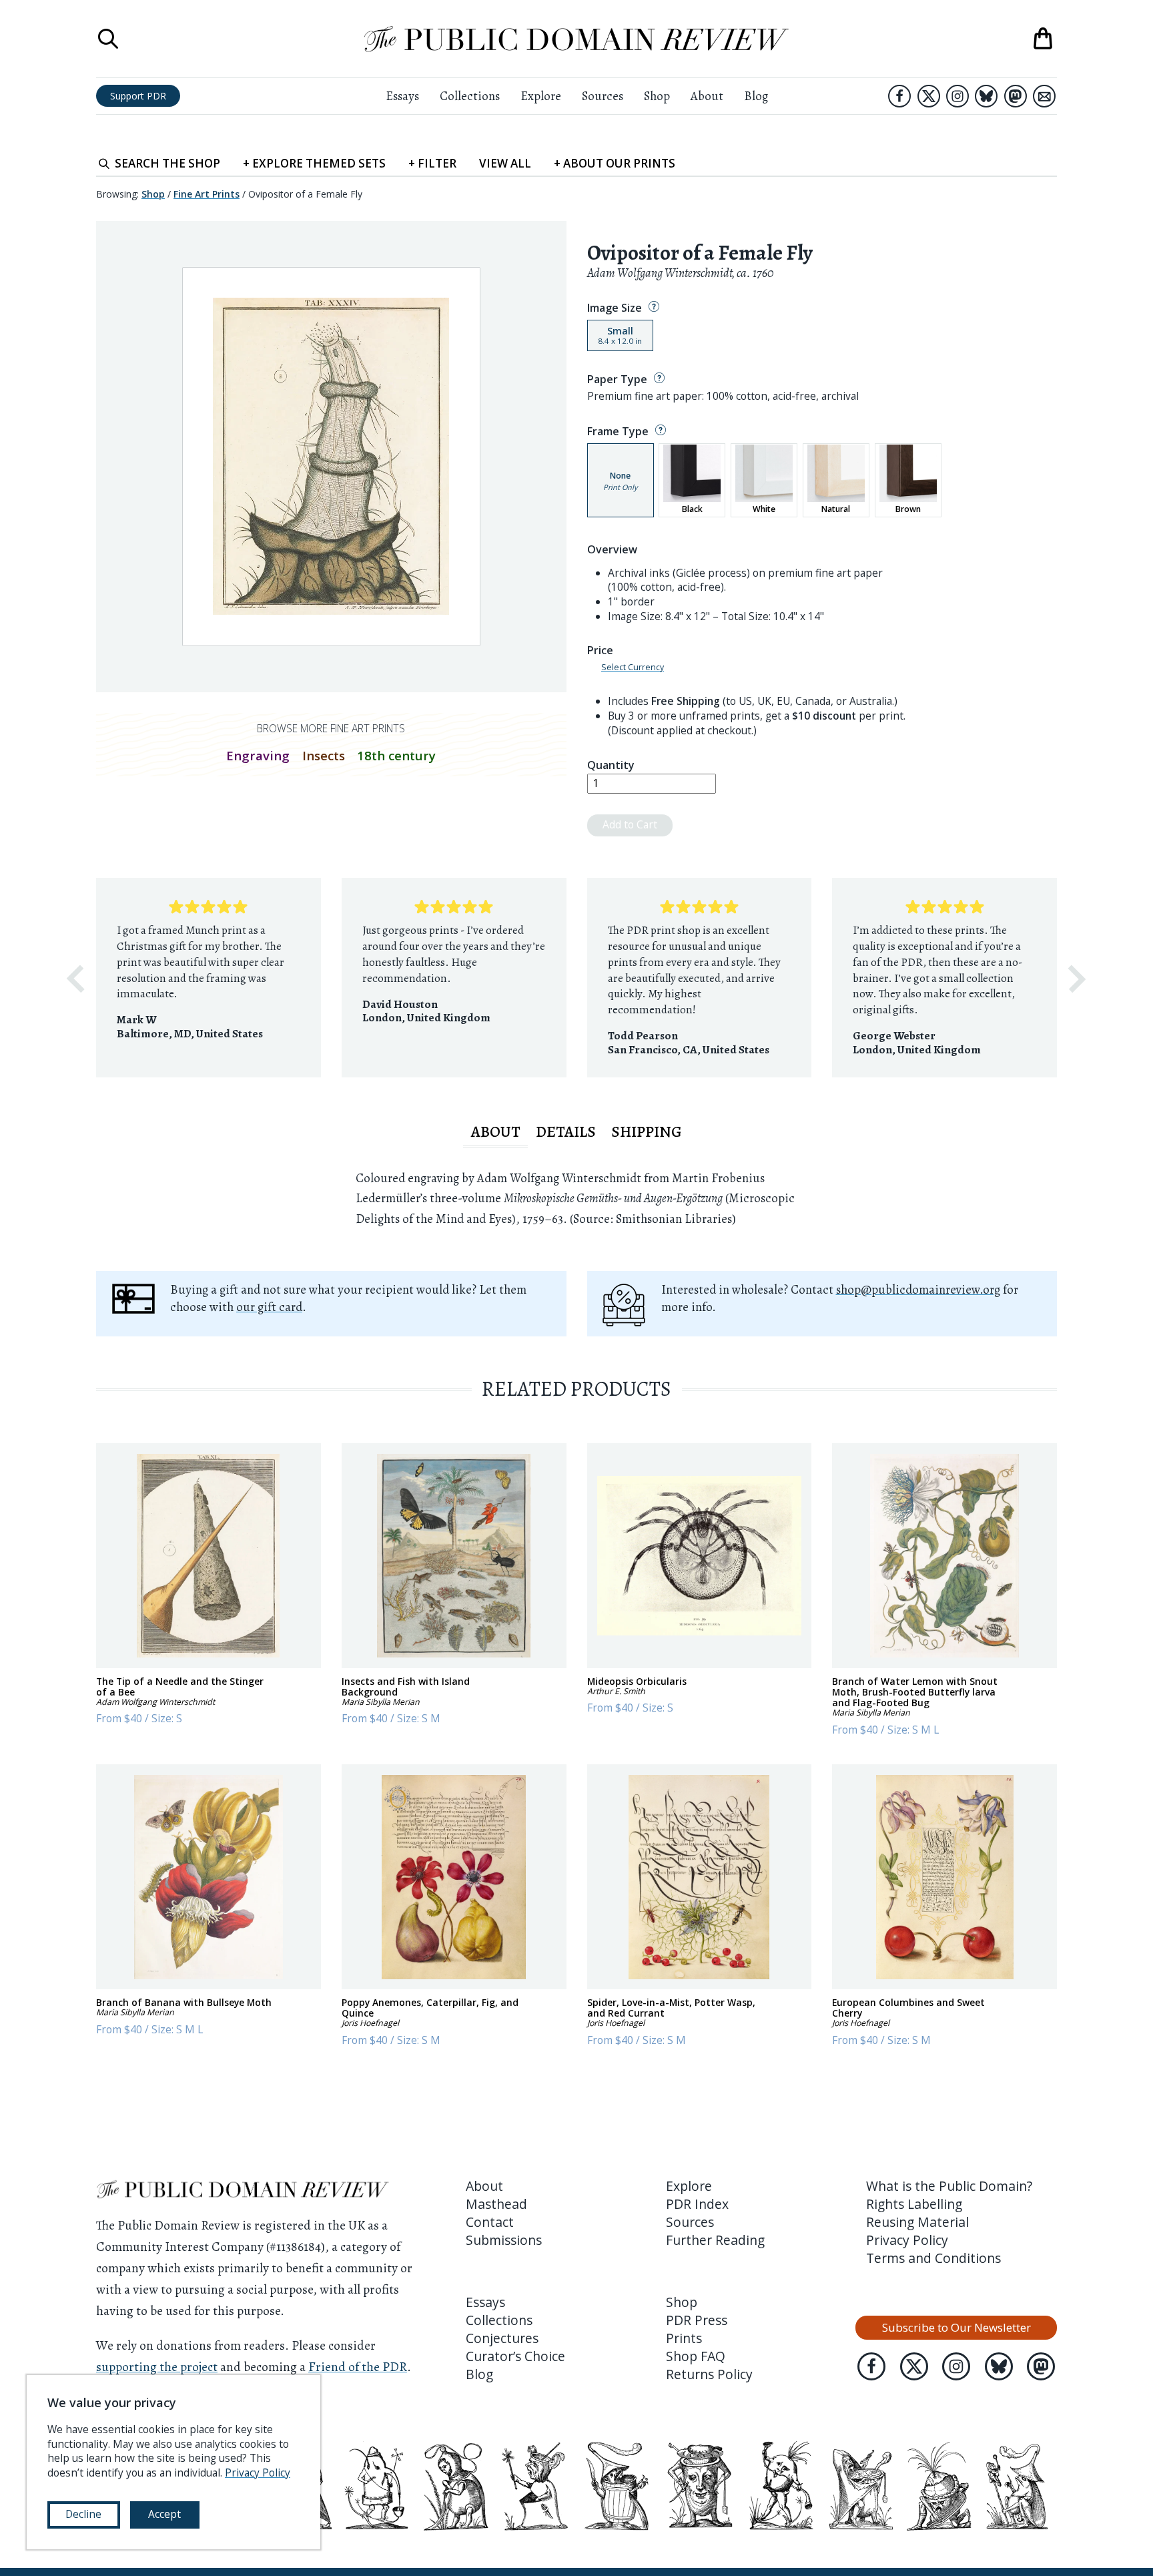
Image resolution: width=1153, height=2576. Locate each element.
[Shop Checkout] (1043, 39)
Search (167, 163)
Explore (541, 96)
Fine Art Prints (207, 194)
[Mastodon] (1016, 96)
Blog (756, 96)
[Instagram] (957, 96)
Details (566, 1131)
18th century (396, 755)
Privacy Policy (907, 2240)
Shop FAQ (696, 2356)
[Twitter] (929, 96)
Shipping (647, 1131)
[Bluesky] (986, 96)
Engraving (258, 755)
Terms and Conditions (933, 2258)
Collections (470, 96)
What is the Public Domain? (949, 2186)
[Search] (108, 39)
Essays (402, 96)
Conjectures (502, 2338)
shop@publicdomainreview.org (918, 1289)
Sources (603, 96)
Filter (432, 163)
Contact (490, 2222)
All (505, 163)
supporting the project (157, 2367)
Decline (83, 2514)
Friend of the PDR (358, 2367)
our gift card (269, 1307)
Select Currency (633, 668)
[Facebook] (899, 96)
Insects (324, 755)
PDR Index (697, 2204)
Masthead (496, 2204)
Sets (314, 163)
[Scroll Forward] (1077, 979)
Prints (684, 2338)
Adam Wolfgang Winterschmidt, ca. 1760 (680, 273)
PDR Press (697, 2320)
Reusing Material (917, 2222)
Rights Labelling (914, 2204)
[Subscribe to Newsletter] (1044, 96)
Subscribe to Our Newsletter (956, 2327)
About (707, 96)
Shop (657, 96)
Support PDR (138, 96)
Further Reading (715, 2240)
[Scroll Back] (75, 979)
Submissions (504, 2240)
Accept (164, 2514)
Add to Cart (630, 824)
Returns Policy (709, 2374)
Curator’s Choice (515, 2356)
